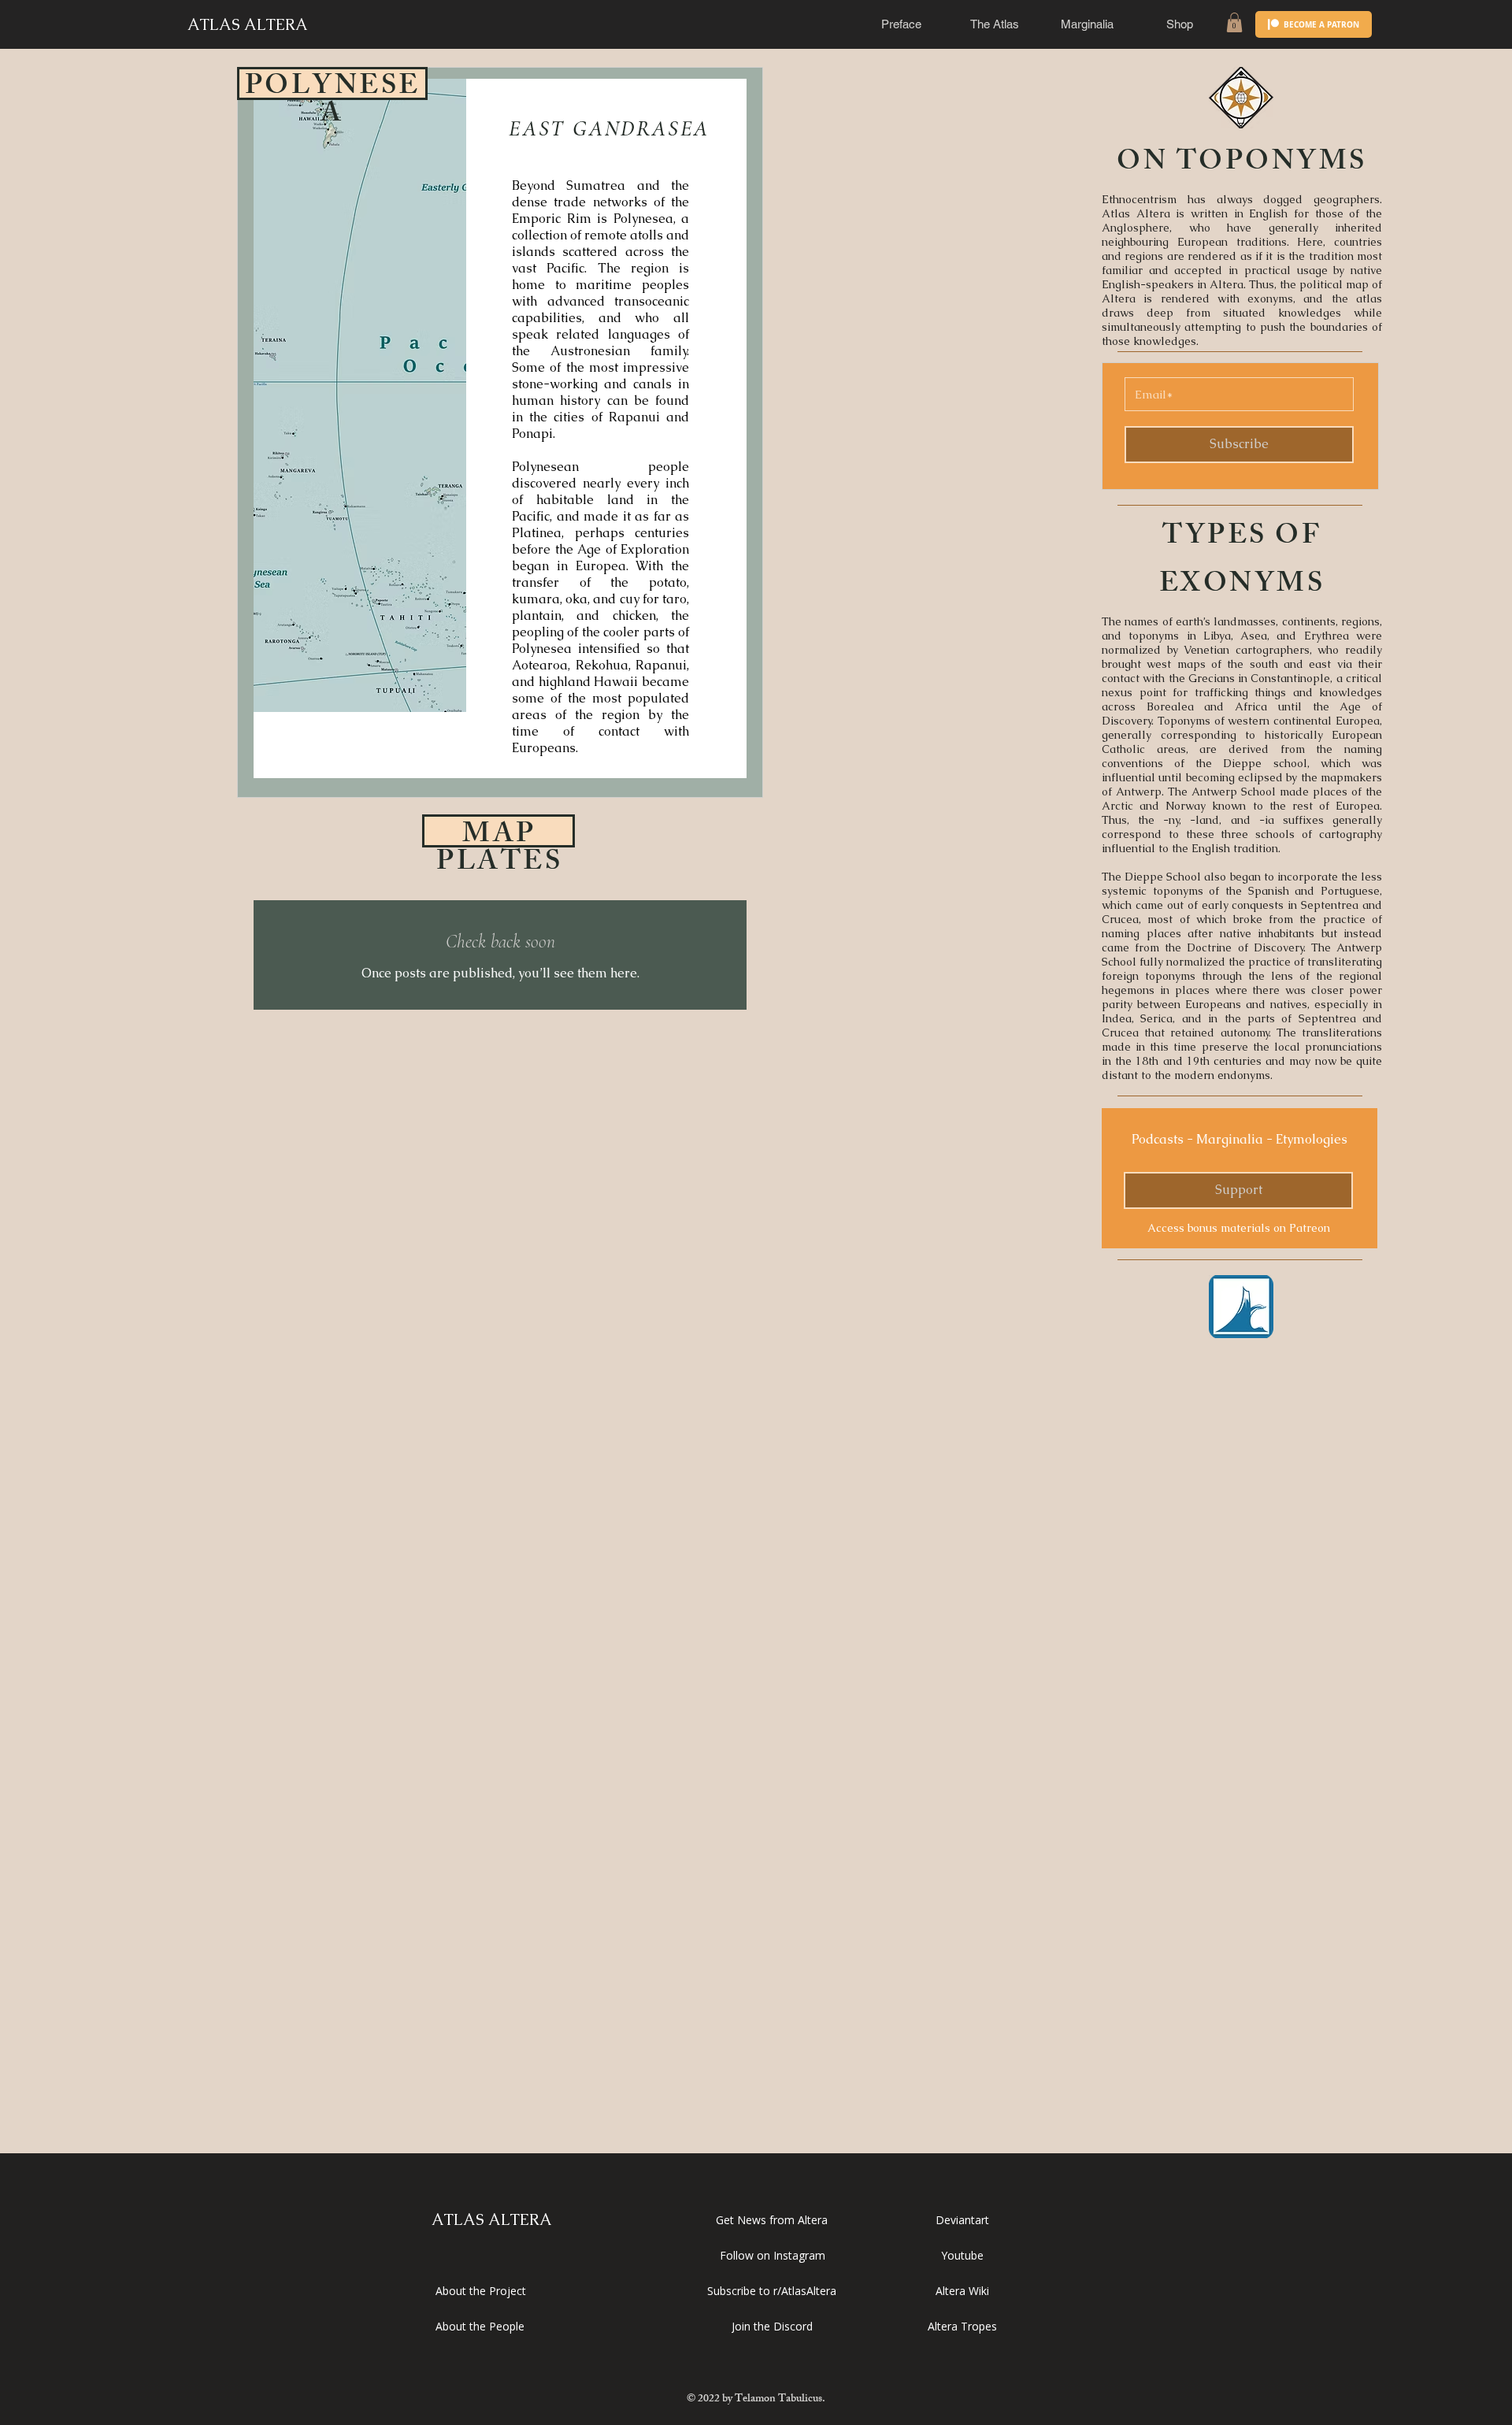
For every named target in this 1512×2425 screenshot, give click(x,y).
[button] (902, 24)
